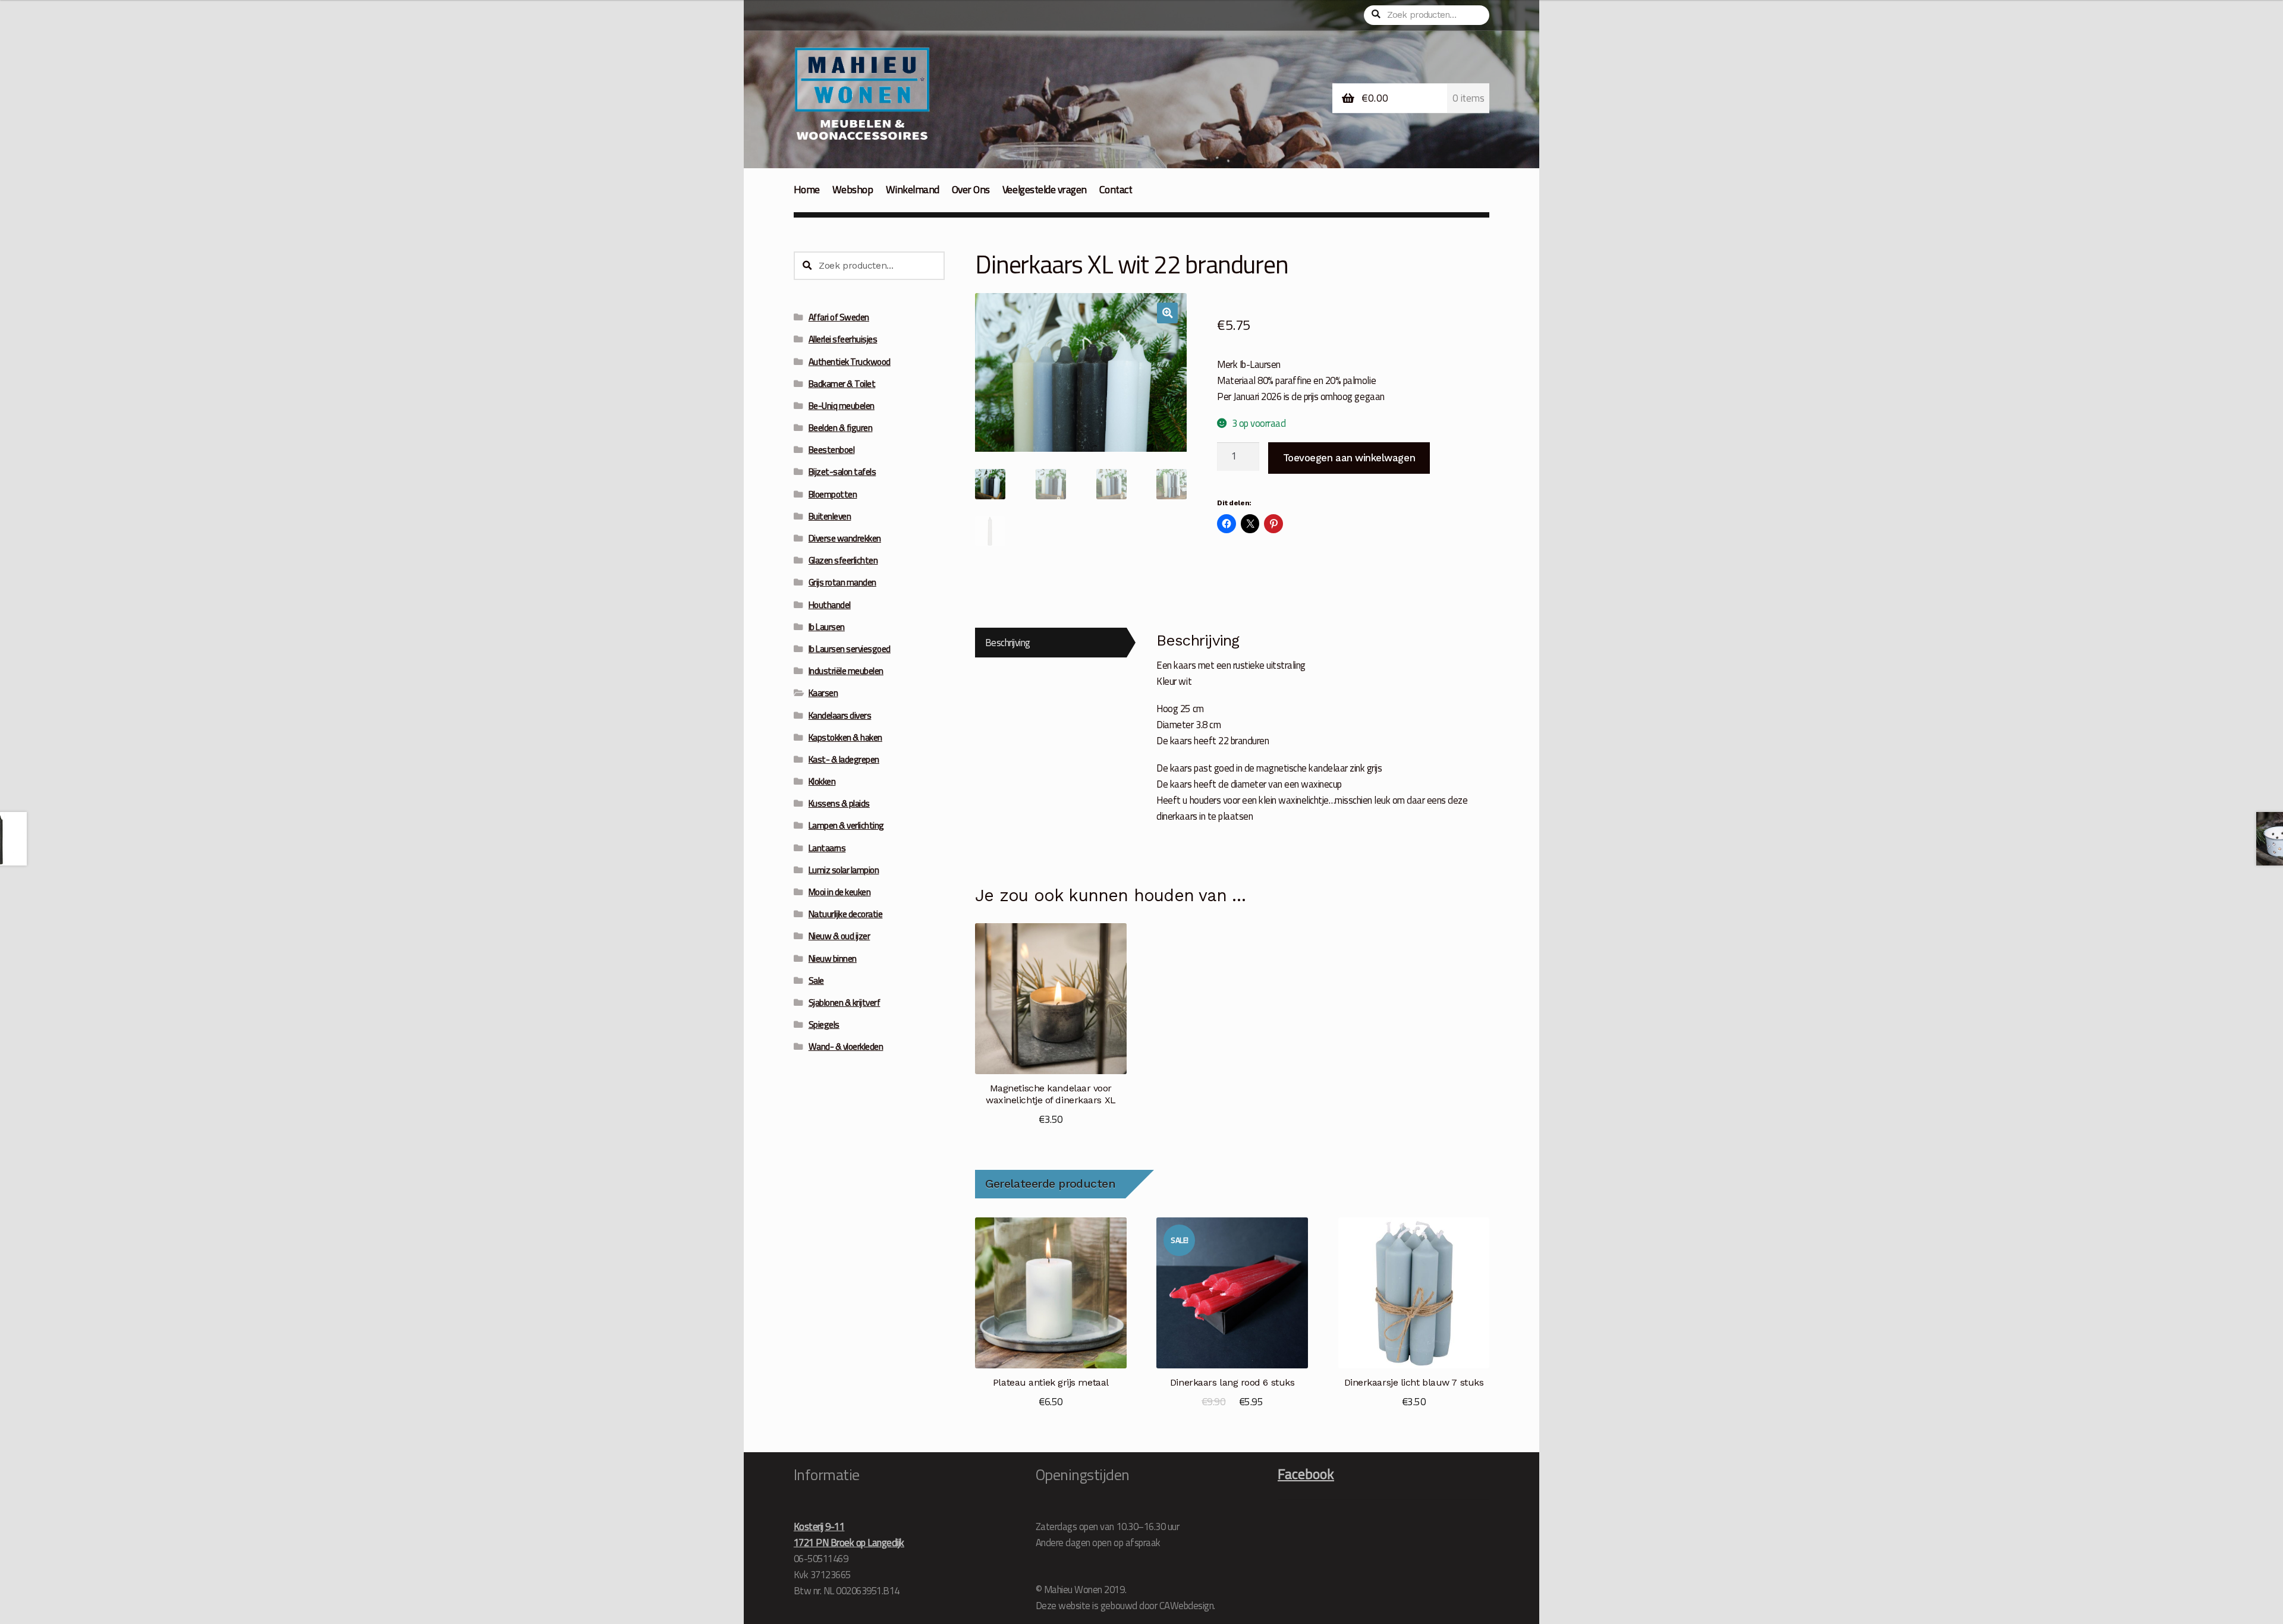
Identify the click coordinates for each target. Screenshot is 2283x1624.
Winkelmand (913, 189)
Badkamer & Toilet (842, 384)
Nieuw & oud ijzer (839, 936)
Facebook (1306, 1474)
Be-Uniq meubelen (842, 406)
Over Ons (971, 189)
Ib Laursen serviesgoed (850, 649)
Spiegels (824, 1025)
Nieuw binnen (833, 959)
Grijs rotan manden (842, 582)
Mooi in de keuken (840, 892)
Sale (816, 981)
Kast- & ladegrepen (844, 759)
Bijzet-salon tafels (842, 472)
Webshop (853, 189)
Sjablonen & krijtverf (845, 1003)
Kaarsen (823, 693)
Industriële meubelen (846, 671)
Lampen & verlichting (846, 825)
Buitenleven (830, 516)
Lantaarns (827, 848)
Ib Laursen (827, 627)
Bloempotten (833, 494)
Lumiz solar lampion (844, 870)
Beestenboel (832, 450)
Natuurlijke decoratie (846, 914)
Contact (1116, 189)
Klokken (822, 781)
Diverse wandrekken (845, 538)
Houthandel (830, 605)
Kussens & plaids (839, 803)
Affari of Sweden (839, 317)
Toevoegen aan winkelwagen (1349, 458)
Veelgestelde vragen (1045, 189)
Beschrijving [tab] (1008, 642)
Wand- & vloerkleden (846, 1047)
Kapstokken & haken (845, 737)
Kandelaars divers (840, 715)
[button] (1167, 313)
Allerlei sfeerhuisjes (843, 339)
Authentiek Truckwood (850, 362)
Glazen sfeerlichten (843, 560)
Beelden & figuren (841, 428)
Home (807, 189)
